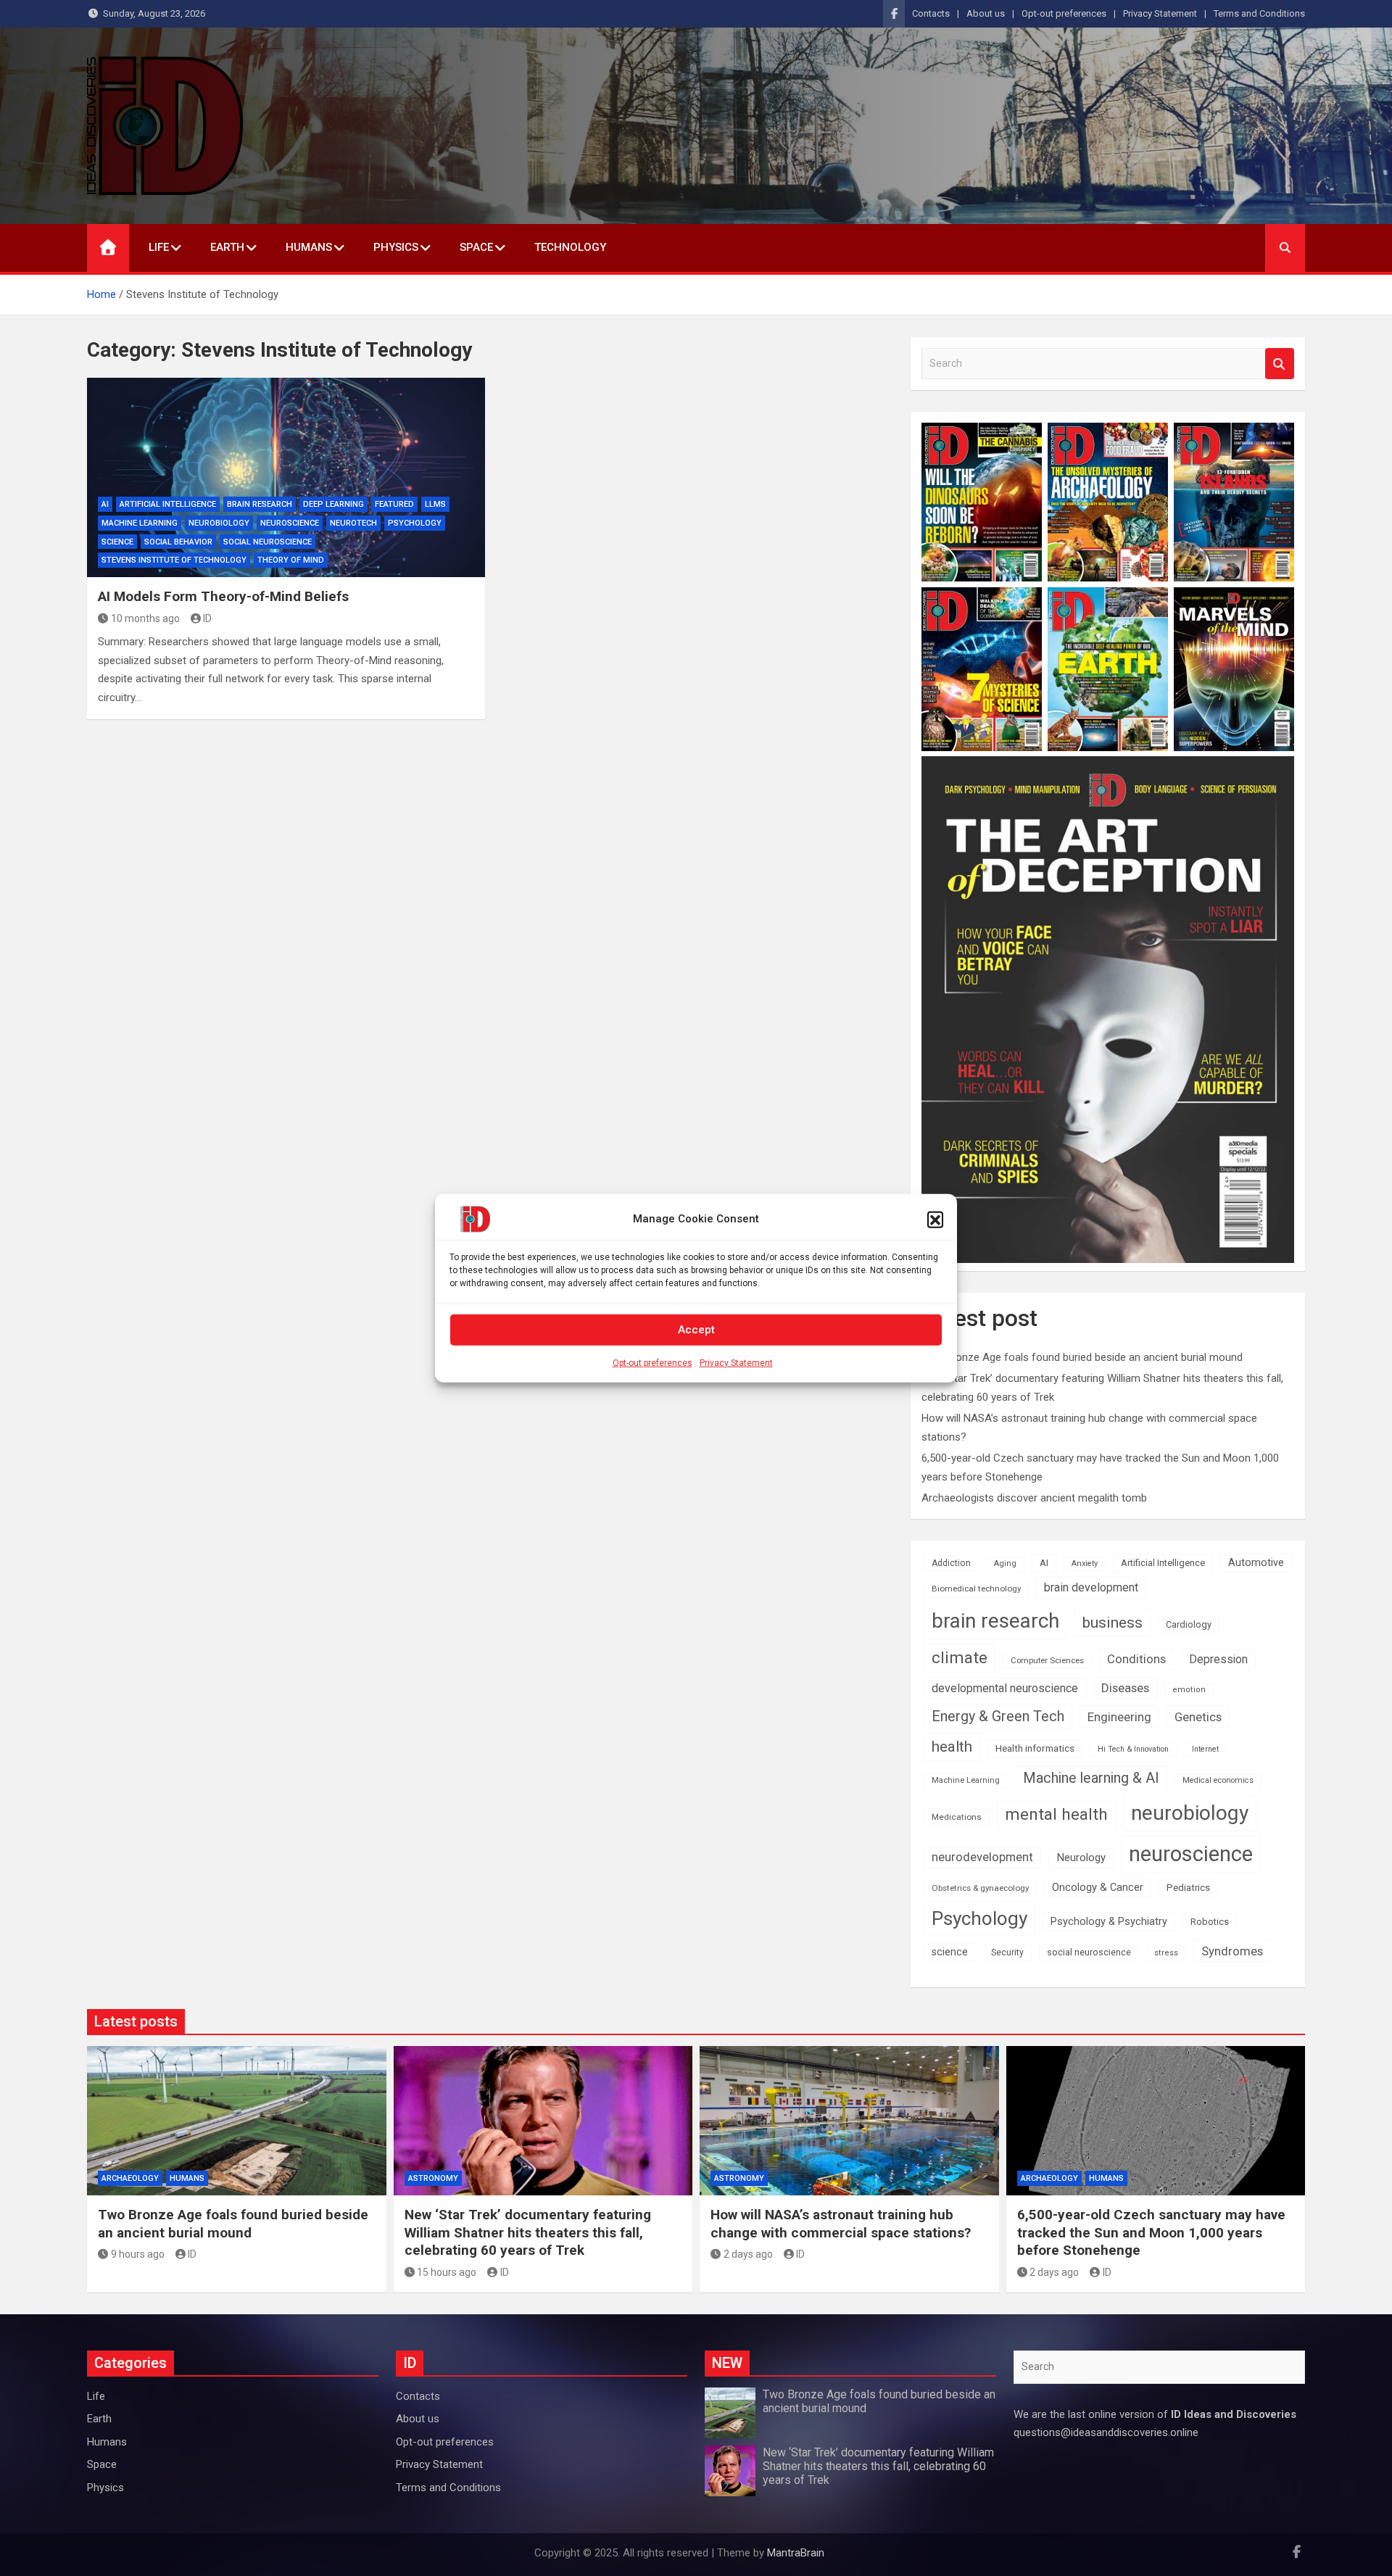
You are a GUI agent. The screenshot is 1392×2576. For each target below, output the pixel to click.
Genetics (1198, 1717)
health (952, 1747)
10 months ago (145, 618)
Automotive (1256, 1563)
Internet (1205, 1749)
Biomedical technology (976, 1589)
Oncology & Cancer (1098, 1887)
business (1113, 1622)
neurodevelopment (982, 1857)
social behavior (178, 542)
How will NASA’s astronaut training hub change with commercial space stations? (841, 2224)
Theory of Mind (291, 560)
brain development (1091, 1587)
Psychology (415, 523)
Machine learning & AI (1091, 1778)
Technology (570, 247)
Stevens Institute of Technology (174, 560)
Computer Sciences (1047, 1660)
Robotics (1210, 1922)
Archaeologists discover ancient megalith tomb (1034, 1498)
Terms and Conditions (1259, 13)
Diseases (1125, 1688)
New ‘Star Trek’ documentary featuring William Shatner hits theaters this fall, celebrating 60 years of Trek (528, 2232)
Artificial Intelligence (168, 504)
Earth (227, 247)
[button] (935, 1219)
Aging (1005, 1564)
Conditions (1136, 1659)
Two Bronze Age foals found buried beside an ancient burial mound (1082, 1357)
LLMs (435, 504)
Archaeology (130, 2178)
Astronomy (433, 2178)
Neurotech (353, 523)
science (117, 542)
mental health (1056, 1814)
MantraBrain (796, 2553)
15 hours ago (447, 2272)
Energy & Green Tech (998, 1716)
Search (1280, 364)
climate (960, 1658)
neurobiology (219, 523)
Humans (309, 247)
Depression (1218, 1659)
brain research (260, 504)
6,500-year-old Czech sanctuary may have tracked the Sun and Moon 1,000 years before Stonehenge (1151, 2232)
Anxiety (1085, 1564)
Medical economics (1218, 1780)
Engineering (1119, 1717)
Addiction (951, 1563)
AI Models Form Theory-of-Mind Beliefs (223, 596)
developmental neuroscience (1005, 1688)
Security (1007, 1952)
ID (207, 618)
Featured (394, 504)
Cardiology (1189, 1624)
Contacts (931, 13)
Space (476, 247)
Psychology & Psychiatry (1109, 1921)
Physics (396, 247)
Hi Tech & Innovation (1133, 1749)
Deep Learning (333, 504)
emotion (1189, 1690)
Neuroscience (290, 523)
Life (159, 247)
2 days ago (748, 2254)
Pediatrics (1188, 1888)
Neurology (1081, 1858)
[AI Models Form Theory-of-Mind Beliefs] (286, 477)
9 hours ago (138, 2254)
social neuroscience (268, 542)
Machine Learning (140, 523)
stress (1166, 1953)
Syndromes (1232, 1951)
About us (986, 13)
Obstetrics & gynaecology (980, 1888)
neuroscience (1191, 1854)
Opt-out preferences (652, 1362)
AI (105, 504)
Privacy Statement (736, 1362)
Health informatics (1035, 1748)
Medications (957, 1817)
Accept (696, 1330)
